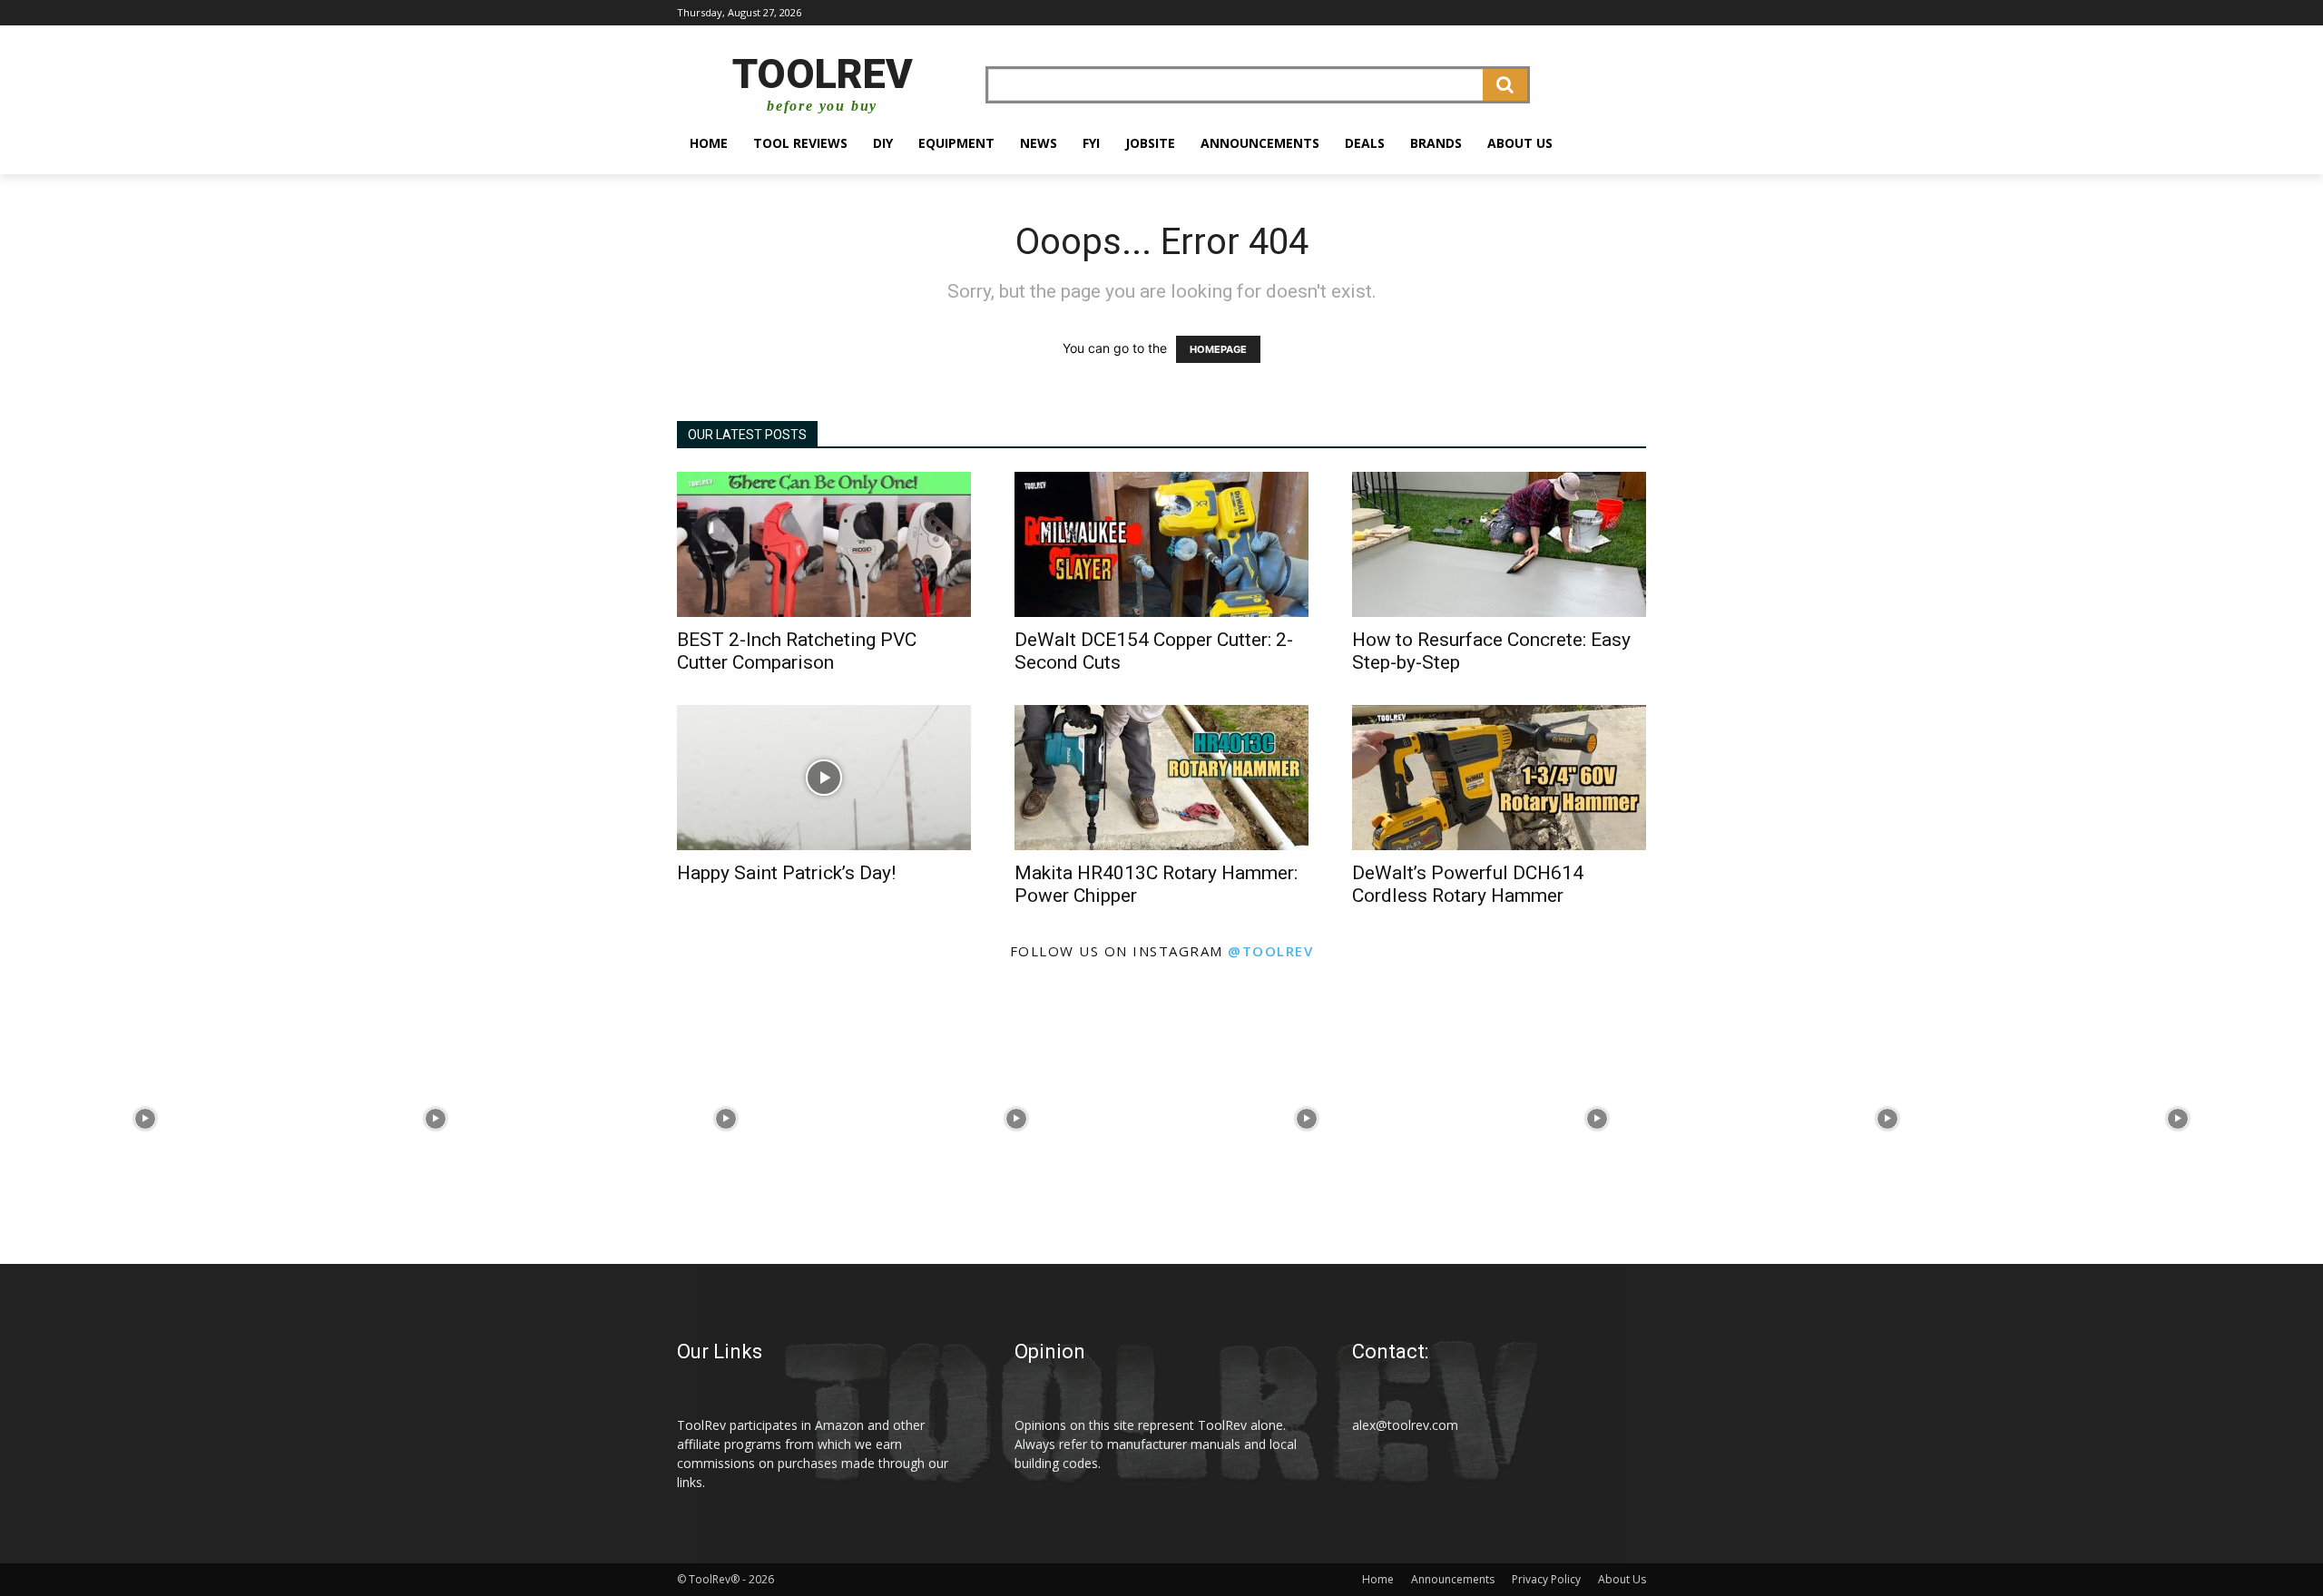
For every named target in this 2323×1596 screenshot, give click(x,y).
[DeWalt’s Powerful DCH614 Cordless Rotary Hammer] (1499, 778)
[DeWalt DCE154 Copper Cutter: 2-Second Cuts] (1161, 544)
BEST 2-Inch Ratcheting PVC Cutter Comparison (797, 651)
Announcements (1453, 1579)
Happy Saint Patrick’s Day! (786, 873)
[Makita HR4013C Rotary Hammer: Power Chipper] (1161, 778)
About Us (1622, 1579)
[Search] (1505, 85)
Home (1378, 1579)
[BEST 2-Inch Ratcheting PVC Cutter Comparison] (824, 544)
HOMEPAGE (1218, 349)
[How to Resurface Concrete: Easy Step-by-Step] (1499, 544)
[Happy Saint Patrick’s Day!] (824, 778)
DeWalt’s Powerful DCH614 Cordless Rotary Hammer (1468, 884)
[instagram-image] (145, 1119)
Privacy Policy (1546, 1579)
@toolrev (1270, 951)
